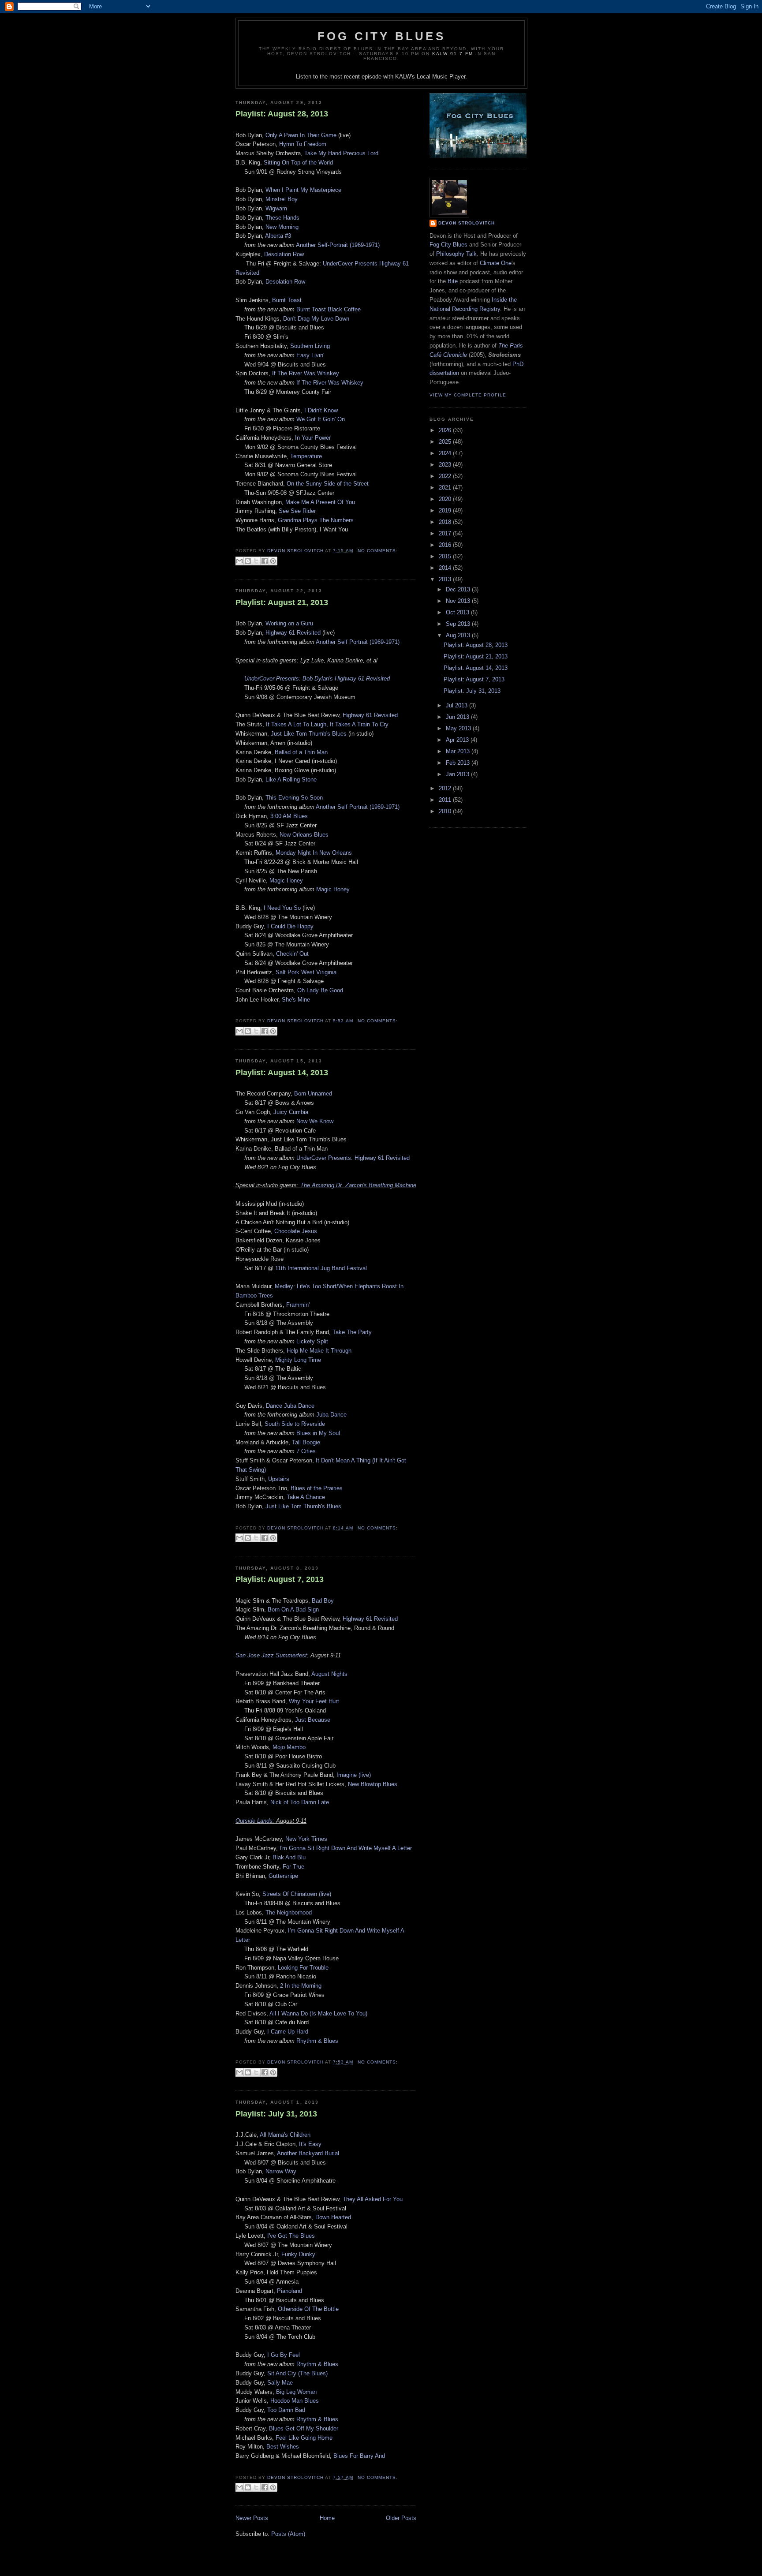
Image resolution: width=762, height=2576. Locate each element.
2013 (446, 579)
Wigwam (276, 208)
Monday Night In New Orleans (314, 853)
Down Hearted (333, 2217)
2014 (446, 568)
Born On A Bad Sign (293, 1610)
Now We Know (315, 1121)
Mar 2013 (459, 751)
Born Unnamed (313, 1094)
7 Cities (306, 1451)
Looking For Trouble (303, 1968)
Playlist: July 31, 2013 (276, 2114)
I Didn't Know (321, 410)
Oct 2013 (458, 612)
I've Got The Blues (291, 2236)
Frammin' (298, 1305)
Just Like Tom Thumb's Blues (309, 734)
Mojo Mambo (289, 1747)
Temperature (306, 456)
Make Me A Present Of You (320, 502)
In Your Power (313, 438)
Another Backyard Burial (308, 2153)
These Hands (282, 218)
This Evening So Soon (294, 798)
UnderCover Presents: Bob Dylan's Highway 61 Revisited (317, 679)
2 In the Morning (301, 1986)
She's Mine (296, 1000)
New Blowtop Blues (373, 1784)
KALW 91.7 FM (453, 54)
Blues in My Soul (318, 1433)
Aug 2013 (459, 635)
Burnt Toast (286, 300)
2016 (446, 545)
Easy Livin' (310, 355)
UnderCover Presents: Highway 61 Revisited (353, 1158)
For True (293, 1867)
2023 (446, 465)
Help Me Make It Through (319, 1351)
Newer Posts (252, 2518)
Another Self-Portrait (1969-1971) (338, 245)
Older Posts (401, 2518)
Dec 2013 (459, 589)
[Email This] (239, 561)
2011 (446, 800)
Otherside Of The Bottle (308, 2309)
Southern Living (310, 346)
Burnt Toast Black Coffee (329, 309)
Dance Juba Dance (290, 1406)
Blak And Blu (289, 1857)
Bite (453, 281)
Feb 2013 (459, 763)
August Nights (329, 1674)
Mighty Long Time (298, 1360)
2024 (446, 453)
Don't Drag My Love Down (316, 319)
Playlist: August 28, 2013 (282, 114)
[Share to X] (256, 561)
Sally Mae (280, 2383)
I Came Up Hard (288, 2032)
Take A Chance (306, 1497)
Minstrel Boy (282, 199)
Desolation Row (284, 254)
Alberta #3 (278, 236)
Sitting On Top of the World (298, 163)
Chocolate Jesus (296, 1231)
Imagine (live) (354, 1775)
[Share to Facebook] (265, 561)
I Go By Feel (284, 2355)
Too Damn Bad (286, 2410)
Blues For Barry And (359, 2456)
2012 (446, 788)
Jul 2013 (458, 705)
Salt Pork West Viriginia (306, 972)
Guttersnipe (283, 1876)
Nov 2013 (459, 601)
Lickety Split (312, 1341)
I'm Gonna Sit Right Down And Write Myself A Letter (346, 1848)
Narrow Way (281, 2171)
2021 (446, 488)
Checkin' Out (292, 954)
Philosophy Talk (456, 254)
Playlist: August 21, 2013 (282, 602)
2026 (446, 430)
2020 (446, 499)
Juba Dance (331, 1415)
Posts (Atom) (288, 2534)
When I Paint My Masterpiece (303, 190)
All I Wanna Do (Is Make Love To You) (318, 2013)
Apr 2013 (458, 740)
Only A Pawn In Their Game (301, 135)
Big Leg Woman (296, 2392)
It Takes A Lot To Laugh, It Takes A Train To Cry (327, 724)
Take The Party (352, 1332)
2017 (446, 533)
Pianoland (289, 2291)
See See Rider (297, 511)
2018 (446, 522)
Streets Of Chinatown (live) (297, 1894)
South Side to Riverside (295, 1424)
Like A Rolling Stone (291, 780)
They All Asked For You (373, 2199)
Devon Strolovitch (467, 223)
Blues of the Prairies (317, 1488)
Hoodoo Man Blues (295, 2401)
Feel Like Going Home (304, 2438)
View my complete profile (468, 395)
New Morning (282, 227)
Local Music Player (441, 77)
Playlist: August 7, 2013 (280, 1579)
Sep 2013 (459, 624)
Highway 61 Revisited (293, 633)
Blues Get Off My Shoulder (304, 2428)
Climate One (496, 263)
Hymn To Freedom (303, 144)
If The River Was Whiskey (306, 373)
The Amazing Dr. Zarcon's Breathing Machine (358, 1185)
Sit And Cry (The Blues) (297, 2373)
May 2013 (459, 728)
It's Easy (310, 2144)
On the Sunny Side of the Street (328, 484)
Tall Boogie (306, 1442)
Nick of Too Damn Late (300, 1802)
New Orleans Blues (304, 835)
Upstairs (279, 1479)
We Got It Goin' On (321, 419)
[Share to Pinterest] (273, 561)
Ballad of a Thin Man (301, 752)
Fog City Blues (381, 36)
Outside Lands (254, 1821)
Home (327, 2518)
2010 (446, 811)
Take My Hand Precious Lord (341, 153)
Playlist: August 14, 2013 (282, 1073)
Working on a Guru (289, 623)
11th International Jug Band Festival (321, 1268)
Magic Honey (286, 880)
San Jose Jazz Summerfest (271, 1655)
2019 (446, 510)
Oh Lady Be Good (320, 990)
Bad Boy (323, 1601)
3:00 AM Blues (289, 816)
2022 (446, 476)
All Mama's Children (285, 2135)
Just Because (313, 1720)
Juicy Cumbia (291, 1112)
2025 (446, 442)
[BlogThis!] (248, 561)
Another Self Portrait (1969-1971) (358, 642)
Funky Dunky (298, 2254)
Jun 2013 (458, 717)
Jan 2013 (458, 774)
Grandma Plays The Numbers (316, 520)
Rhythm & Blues (317, 2041)
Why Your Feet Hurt (314, 1701)
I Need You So (283, 908)
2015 (446, 556)
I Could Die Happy (290, 926)
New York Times (306, 1839)
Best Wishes (283, 2447)
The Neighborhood (289, 1912)
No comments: (378, 551)
